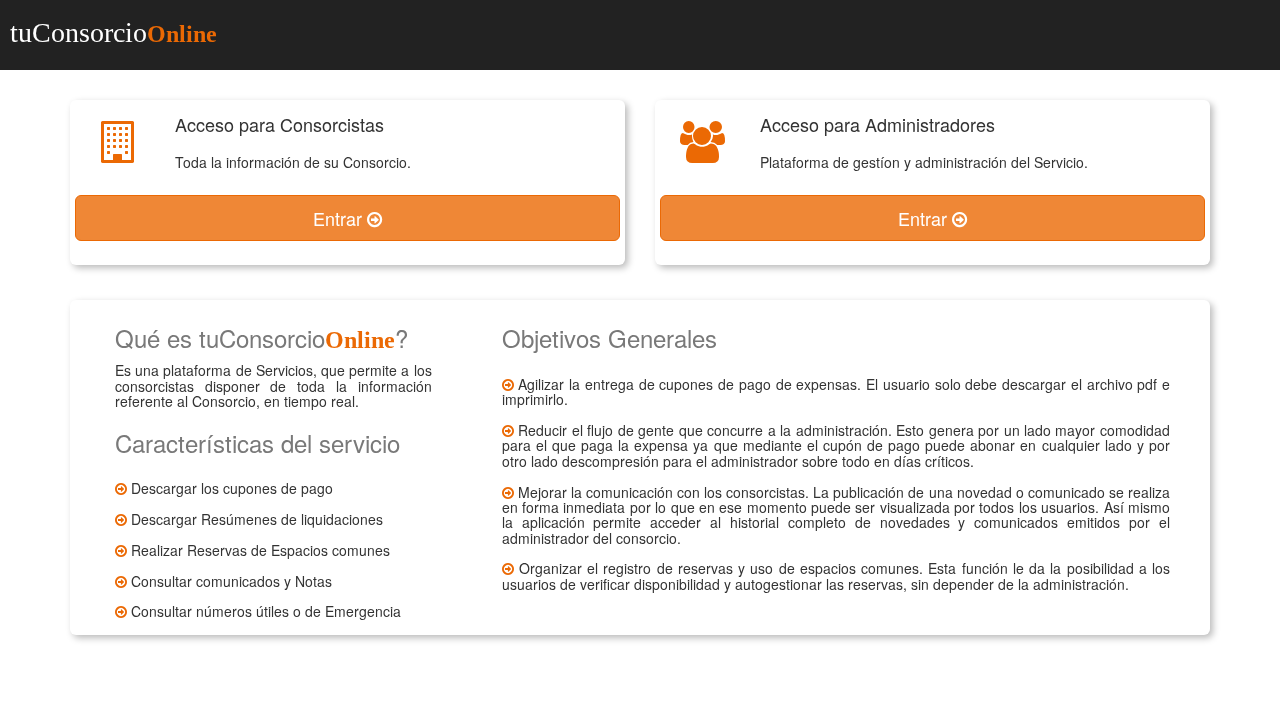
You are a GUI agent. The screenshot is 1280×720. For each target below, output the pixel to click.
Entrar (340, 218)
